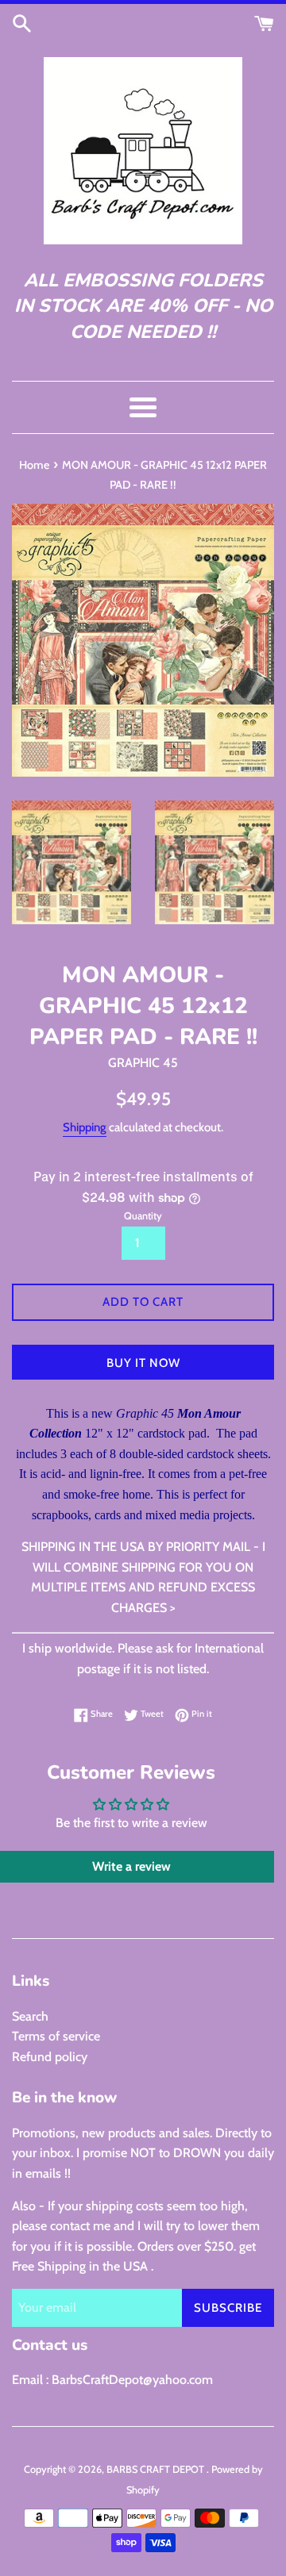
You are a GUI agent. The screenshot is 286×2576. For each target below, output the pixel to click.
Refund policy (50, 2057)
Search (30, 2016)
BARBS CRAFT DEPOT (157, 2469)
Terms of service (56, 2036)
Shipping (85, 1127)
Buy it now (143, 1363)
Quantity (143, 1216)
